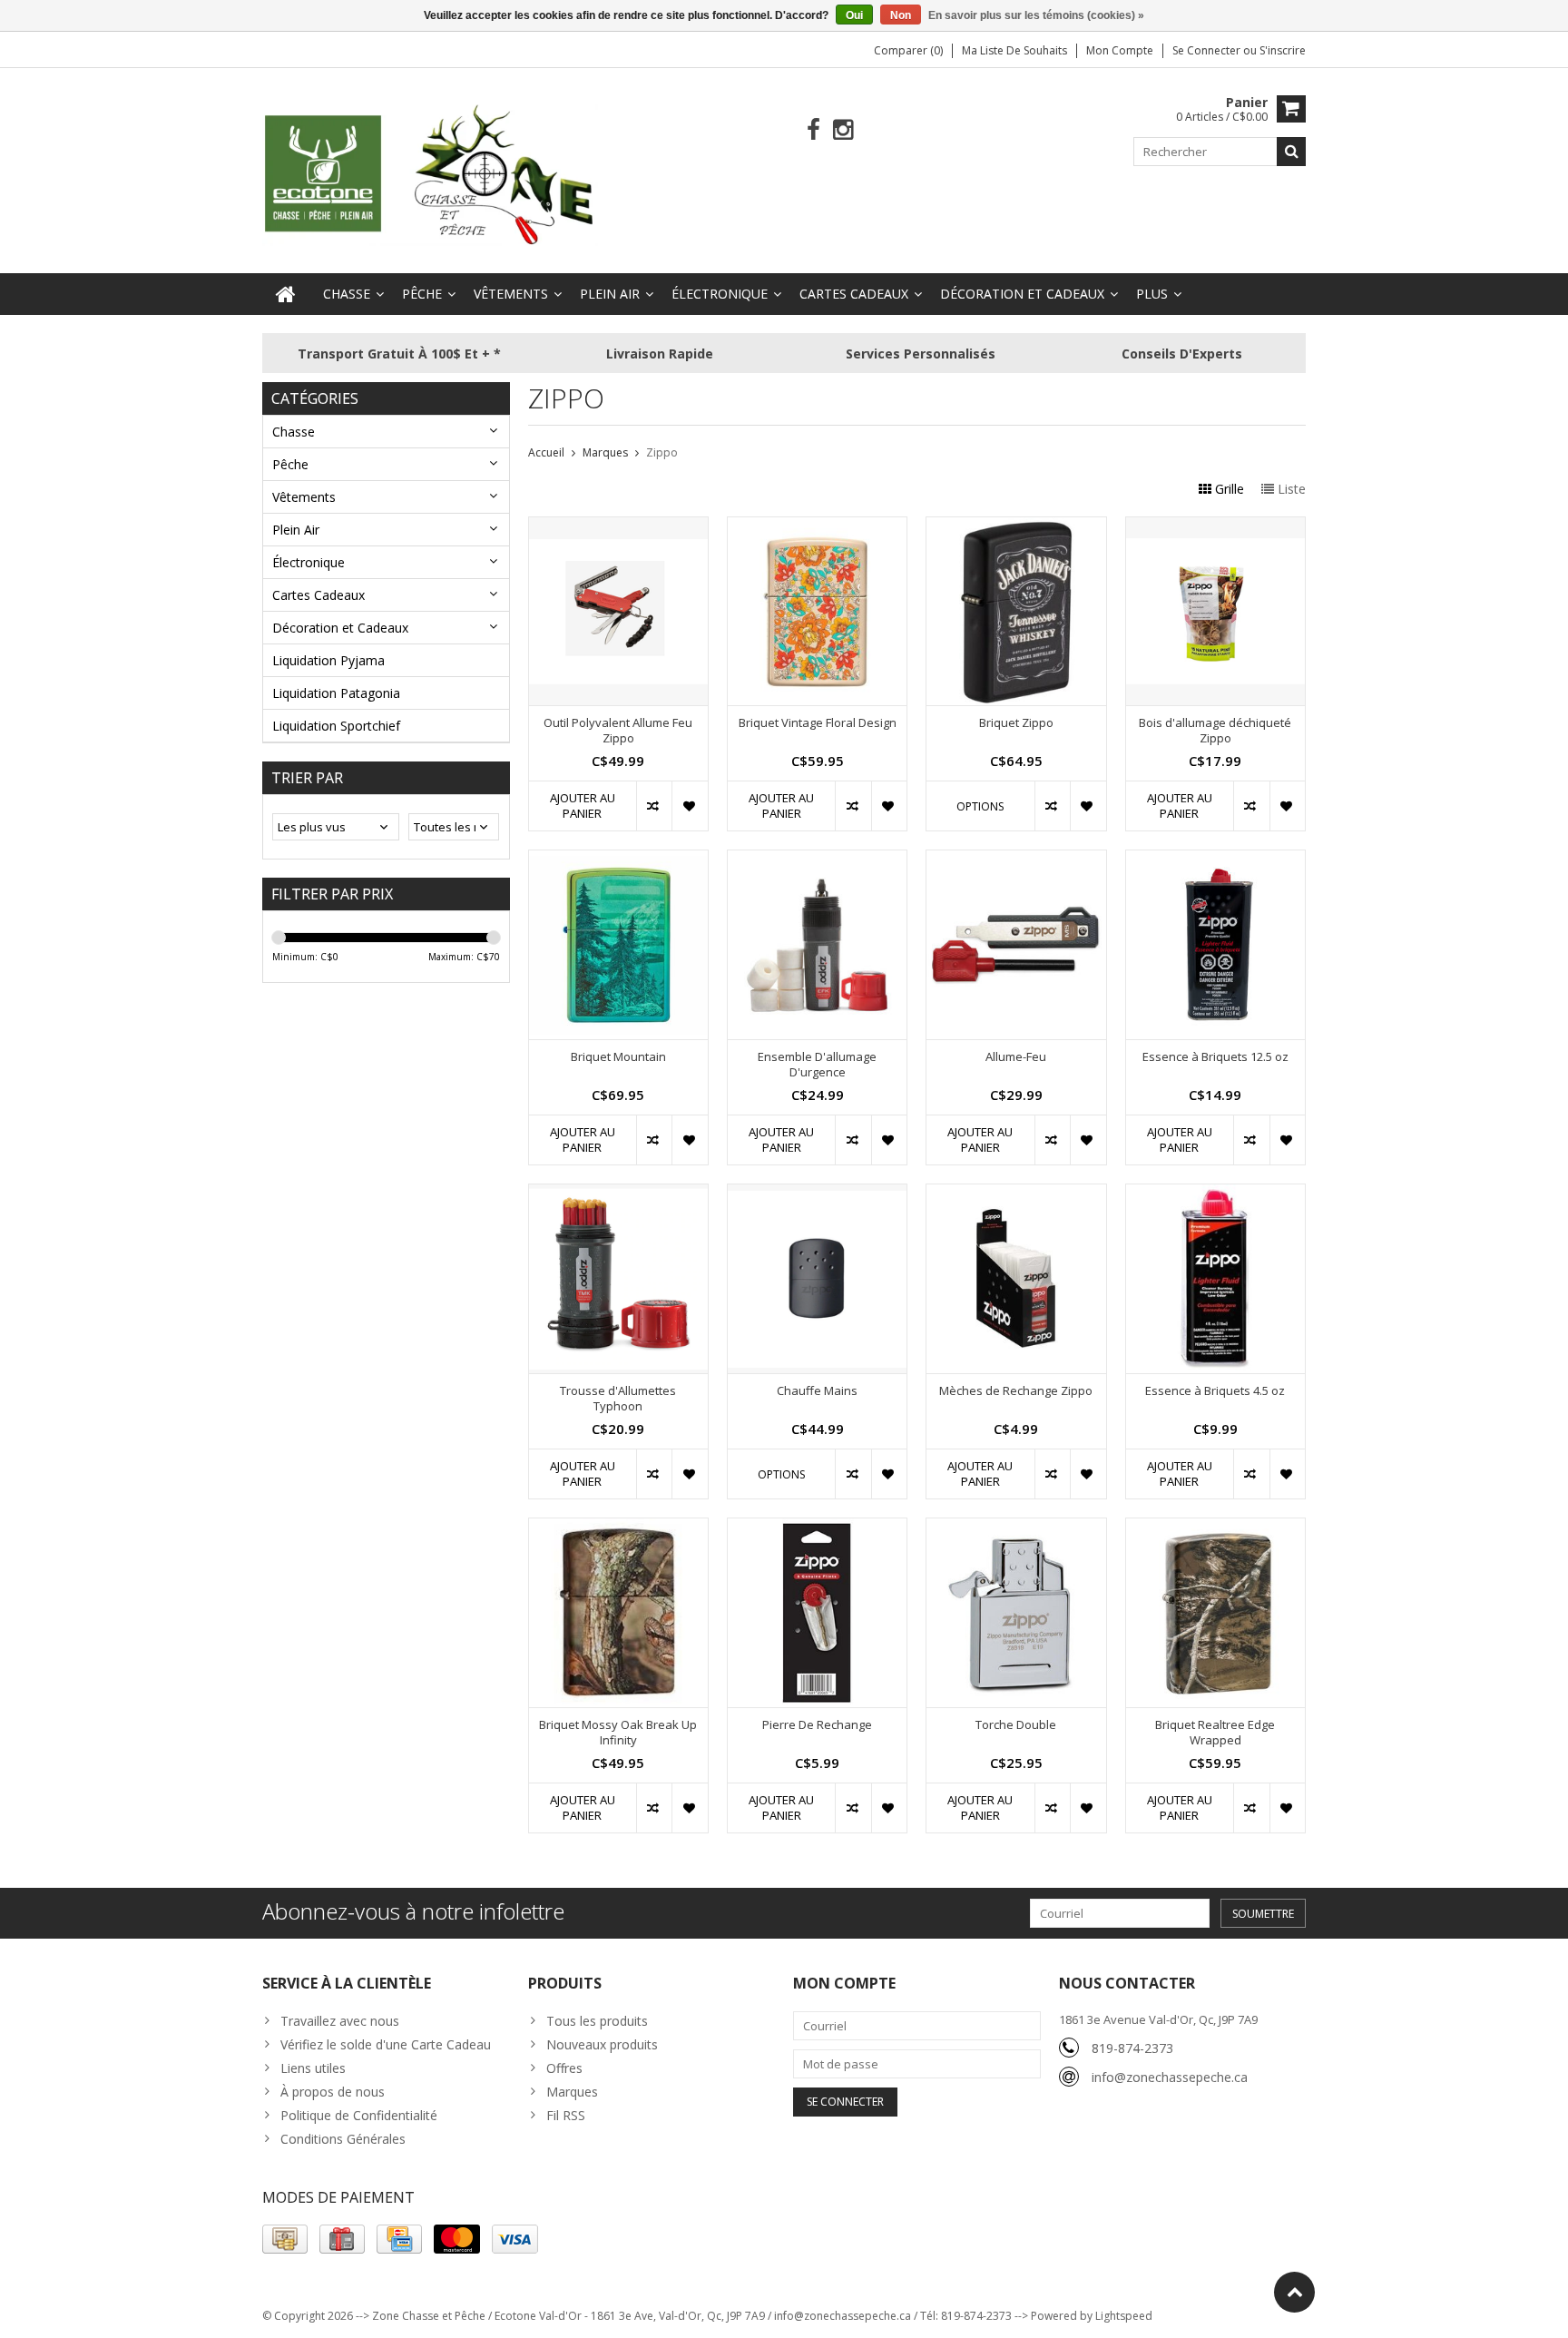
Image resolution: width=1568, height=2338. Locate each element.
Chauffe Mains (817, 1391)
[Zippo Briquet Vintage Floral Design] (817, 527)
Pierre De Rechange (817, 1725)
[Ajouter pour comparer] (654, 806)
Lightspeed (1124, 2316)
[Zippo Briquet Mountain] (618, 860)
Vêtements (511, 294)
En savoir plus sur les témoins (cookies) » (1036, 15)
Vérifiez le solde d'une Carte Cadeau (386, 2044)
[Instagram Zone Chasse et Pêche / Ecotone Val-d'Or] (843, 130)
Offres (564, 2068)
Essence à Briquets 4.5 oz (1215, 1391)
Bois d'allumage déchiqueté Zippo (1215, 731)
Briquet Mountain (618, 1057)
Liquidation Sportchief (336, 726)
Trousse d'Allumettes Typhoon (618, 1399)
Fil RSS (566, 2115)
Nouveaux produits (602, 2044)
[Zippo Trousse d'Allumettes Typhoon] (618, 1194)
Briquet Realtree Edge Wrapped (1215, 1733)
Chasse (347, 294)
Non (901, 15)
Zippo (662, 452)
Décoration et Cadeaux (1022, 294)
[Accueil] (286, 294)
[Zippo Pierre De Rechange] (817, 1528)
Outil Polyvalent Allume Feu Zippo (618, 731)
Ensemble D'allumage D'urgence (817, 1065)
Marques (605, 452)
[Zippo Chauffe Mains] (817, 1194)
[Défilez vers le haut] (1294, 2292)
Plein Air (610, 294)
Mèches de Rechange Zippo (1016, 1391)
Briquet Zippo (1016, 723)
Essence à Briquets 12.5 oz (1215, 1057)
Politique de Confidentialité (359, 2115)
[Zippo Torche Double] (1016, 1528)
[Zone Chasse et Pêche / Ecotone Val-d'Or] (430, 174)
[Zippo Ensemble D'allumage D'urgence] (817, 860)
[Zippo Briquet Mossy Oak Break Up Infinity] (618, 1528)
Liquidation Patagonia (336, 693)
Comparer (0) (908, 50)
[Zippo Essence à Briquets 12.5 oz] (1215, 860)
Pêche (422, 294)
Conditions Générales (343, 2139)
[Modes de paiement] (285, 2239)
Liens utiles (313, 2068)
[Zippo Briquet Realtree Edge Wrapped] (1215, 1528)
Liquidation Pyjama (328, 660)
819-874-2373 (1132, 2048)
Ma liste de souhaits (1014, 50)
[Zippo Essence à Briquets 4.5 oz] (1215, 1194)
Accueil (546, 452)
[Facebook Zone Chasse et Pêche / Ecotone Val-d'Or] (813, 130)
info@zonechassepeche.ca (1170, 2077)
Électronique (720, 294)
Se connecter (1208, 50)
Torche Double (1016, 1725)
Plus (1152, 294)
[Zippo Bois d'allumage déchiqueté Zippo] (1215, 527)
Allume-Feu (1016, 1057)
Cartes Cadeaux (854, 294)
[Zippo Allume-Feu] (1016, 860)
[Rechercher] (1291, 152)
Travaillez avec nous (340, 2021)
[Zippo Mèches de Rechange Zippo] (1016, 1194)
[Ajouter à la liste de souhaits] (689, 806)
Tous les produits (597, 2021)
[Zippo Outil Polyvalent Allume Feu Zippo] (618, 527)
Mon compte (1120, 50)
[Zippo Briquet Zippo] (1016, 527)
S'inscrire (1283, 50)
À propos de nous (333, 2092)
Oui (854, 15)
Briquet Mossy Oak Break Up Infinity (618, 1733)
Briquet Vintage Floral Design (818, 723)
